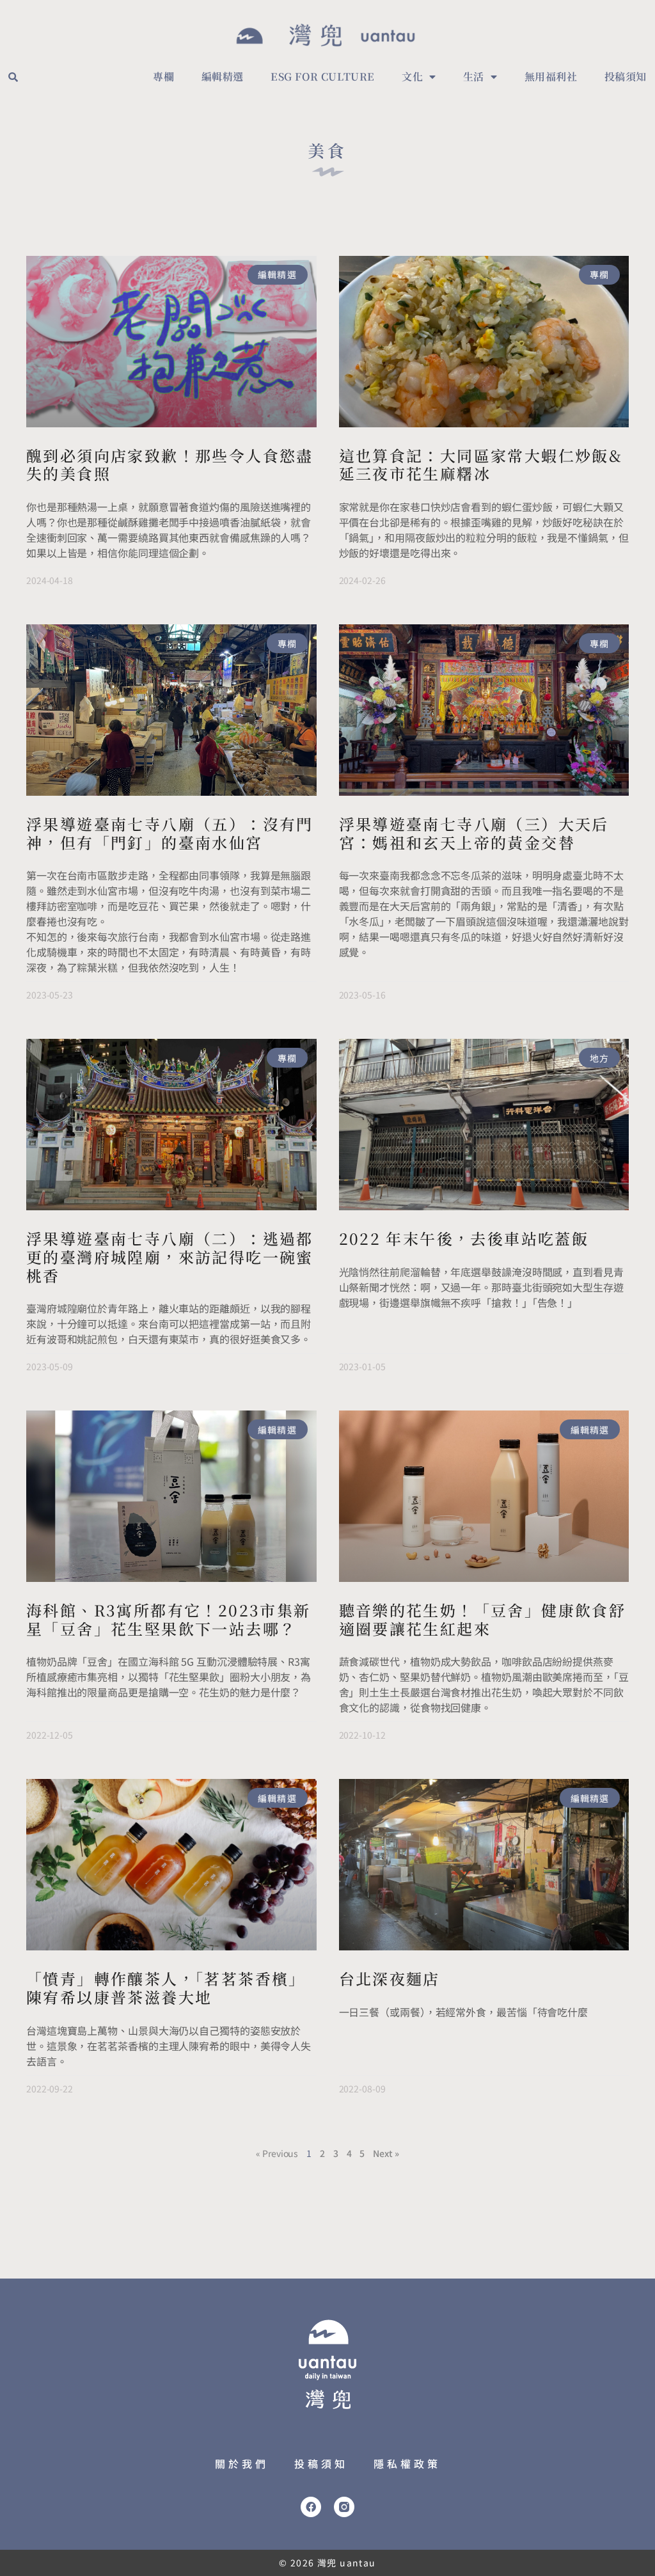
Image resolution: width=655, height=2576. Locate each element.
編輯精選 (223, 76)
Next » (386, 2153)
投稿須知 (626, 76)
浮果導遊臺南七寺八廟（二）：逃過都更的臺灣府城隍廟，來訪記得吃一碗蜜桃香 (170, 1257)
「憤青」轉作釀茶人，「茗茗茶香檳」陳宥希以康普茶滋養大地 (166, 1987)
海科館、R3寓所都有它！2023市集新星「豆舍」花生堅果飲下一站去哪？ (169, 1619)
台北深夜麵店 (390, 1978)
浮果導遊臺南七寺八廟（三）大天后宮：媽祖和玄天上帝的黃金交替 (474, 833)
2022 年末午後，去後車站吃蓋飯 (464, 1238)
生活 (474, 76)
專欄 (163, 76)
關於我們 (242, 2463)
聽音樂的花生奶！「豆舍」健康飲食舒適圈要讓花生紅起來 (483, 1619)
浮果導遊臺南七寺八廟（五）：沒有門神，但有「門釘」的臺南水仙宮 (170, 833)
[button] (13, 77)
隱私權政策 (407, 2463)
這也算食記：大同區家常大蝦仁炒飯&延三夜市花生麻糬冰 (481, 464)
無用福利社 (551, 76)
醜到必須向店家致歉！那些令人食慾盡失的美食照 (170, 464)
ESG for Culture (323, 76)
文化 (412, 76)
